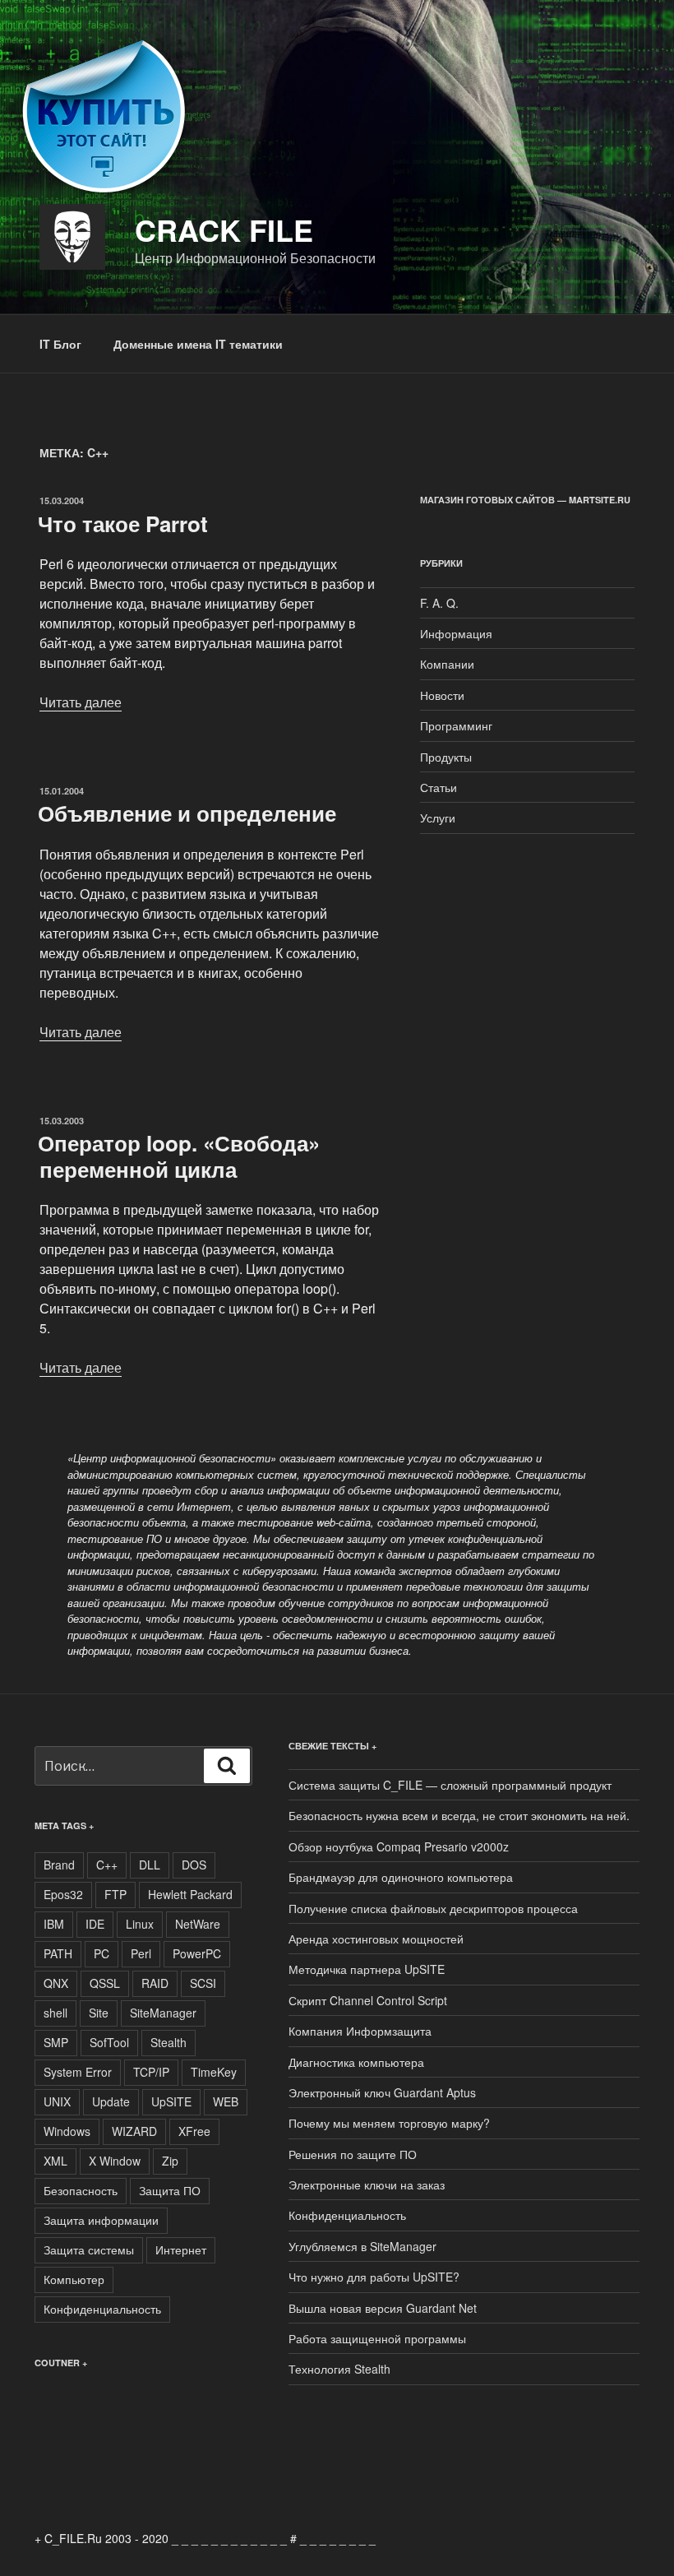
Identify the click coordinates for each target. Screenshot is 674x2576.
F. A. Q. (439, 603)
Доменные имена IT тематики (198, 344)
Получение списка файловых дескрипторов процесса (433, 1908)
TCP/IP (151, 2072)
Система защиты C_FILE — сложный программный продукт (450, 1785)
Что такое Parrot (123, 524)
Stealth (168, 2042)
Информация (456, 633)
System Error (78, 2072)
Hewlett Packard (190, 1894)
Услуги (438, 818)
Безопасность (81, 2190)
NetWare (198, 1924)
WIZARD (134, 2131)
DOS (194, 1865)
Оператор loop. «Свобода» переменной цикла (179, 1156)
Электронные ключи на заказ (367, 2185)
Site (99, 2013)
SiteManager (163, 2013)
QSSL (105, 1983)
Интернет (181, 2249)
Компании (447, 664)
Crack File (224, 229)
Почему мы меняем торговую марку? (389, 2123)
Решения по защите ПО (353, 2154)
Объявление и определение (187, 813)
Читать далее (81, 702)
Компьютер (74, 2279)
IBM (54, 1924)
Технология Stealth (339, 2369)
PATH (58, 1953)
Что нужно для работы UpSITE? (374, 2277)
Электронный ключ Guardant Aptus (382, 2092)
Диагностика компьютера (356, 2062)
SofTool (109, 2042)
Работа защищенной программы (377, 2338)
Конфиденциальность (102, 2309)
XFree (194, 2131)
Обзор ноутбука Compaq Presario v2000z (399, 1846)
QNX (56, 1983)
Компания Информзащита (360, 2031)
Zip (170, 2161)
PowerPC (197, 1953)
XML (55, 2161)
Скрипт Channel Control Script (368, 2000)
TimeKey (214, 2072)
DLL (150, 1865)
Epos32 (63, 1894)
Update (111, 2101)
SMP (56, 2042)
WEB (226, 2101)
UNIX (57, 2101)
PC (102, 1953)
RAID (155, 1983)
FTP (115, 1894)
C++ (107, 1865)
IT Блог (60, 344)
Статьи (439, 787)
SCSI (203, 1983)
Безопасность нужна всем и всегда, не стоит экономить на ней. (459, 1815)
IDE (95, 1924)
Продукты (446, 757)
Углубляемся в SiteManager (362, 2246)
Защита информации (101, 2220)
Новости (442, 695)
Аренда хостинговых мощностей (376, 1939)
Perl (141, 1953)
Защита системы (89, 2249)
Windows (67, 2131)
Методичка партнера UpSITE (367, 1969)
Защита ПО (170, 2190)
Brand (59, 1865)
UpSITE (171, 2101)
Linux (140, 1924)
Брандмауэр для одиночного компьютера (401, 1877)
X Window (115, 2161)
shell (55, 2013)
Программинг (456, 725)
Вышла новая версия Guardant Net (383, 2308)
